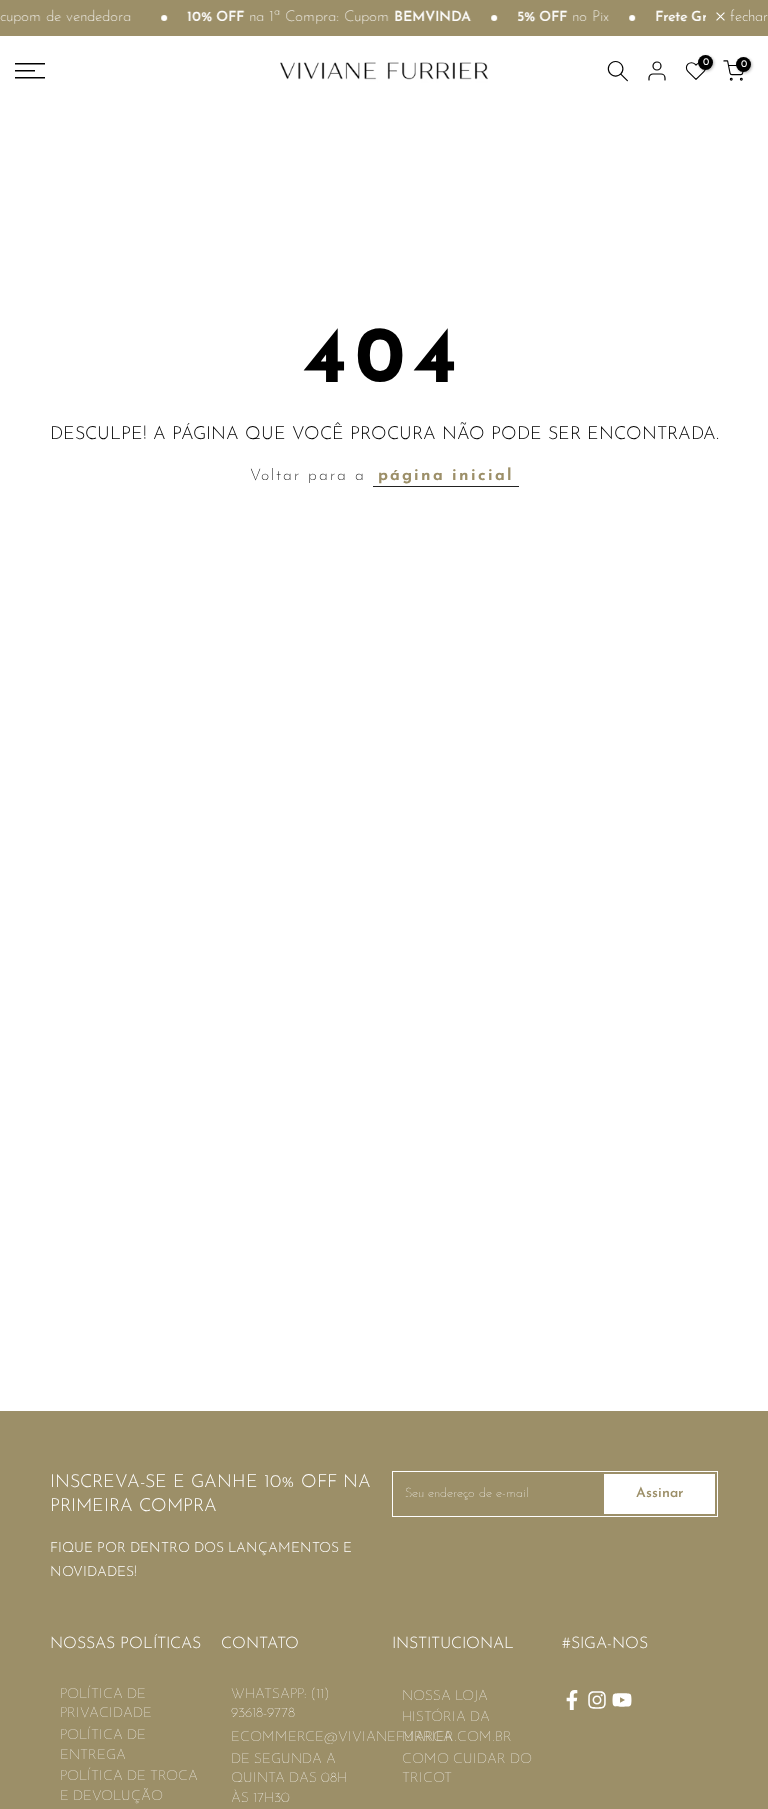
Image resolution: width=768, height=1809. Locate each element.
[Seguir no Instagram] (597, 1700)
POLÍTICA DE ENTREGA (103, 1745)
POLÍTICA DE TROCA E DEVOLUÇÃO (129, 1786)
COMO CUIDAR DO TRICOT (467, 1769)
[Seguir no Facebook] (572, 1700)
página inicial (446, 476)
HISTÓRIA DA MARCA (446, 1727)
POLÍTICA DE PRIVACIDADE (106, 1704)
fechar (746, 17)
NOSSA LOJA (445, 1696)
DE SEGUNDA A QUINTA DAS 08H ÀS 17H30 (289, 1779)
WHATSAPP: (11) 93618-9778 (280, 1704)
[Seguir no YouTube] (622, 1700)
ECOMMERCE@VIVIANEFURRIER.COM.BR (371, 1737)
